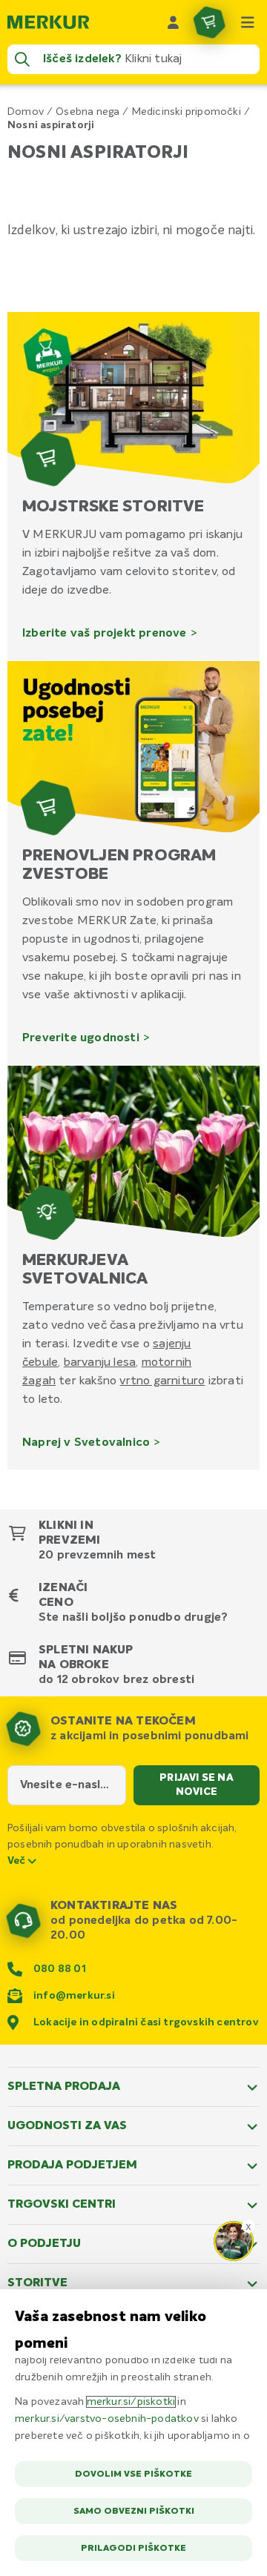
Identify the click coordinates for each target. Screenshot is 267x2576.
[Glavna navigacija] (248, 22)
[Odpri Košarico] (209, 22)
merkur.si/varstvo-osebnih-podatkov (107, 2419)
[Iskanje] (22, 59)
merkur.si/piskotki (131, 2402)
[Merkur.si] (48, 22)
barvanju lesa (100, 1362)
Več (18, 1861)
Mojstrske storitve (113, 507)
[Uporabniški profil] (174, 22)
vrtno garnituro (162, 1381)
